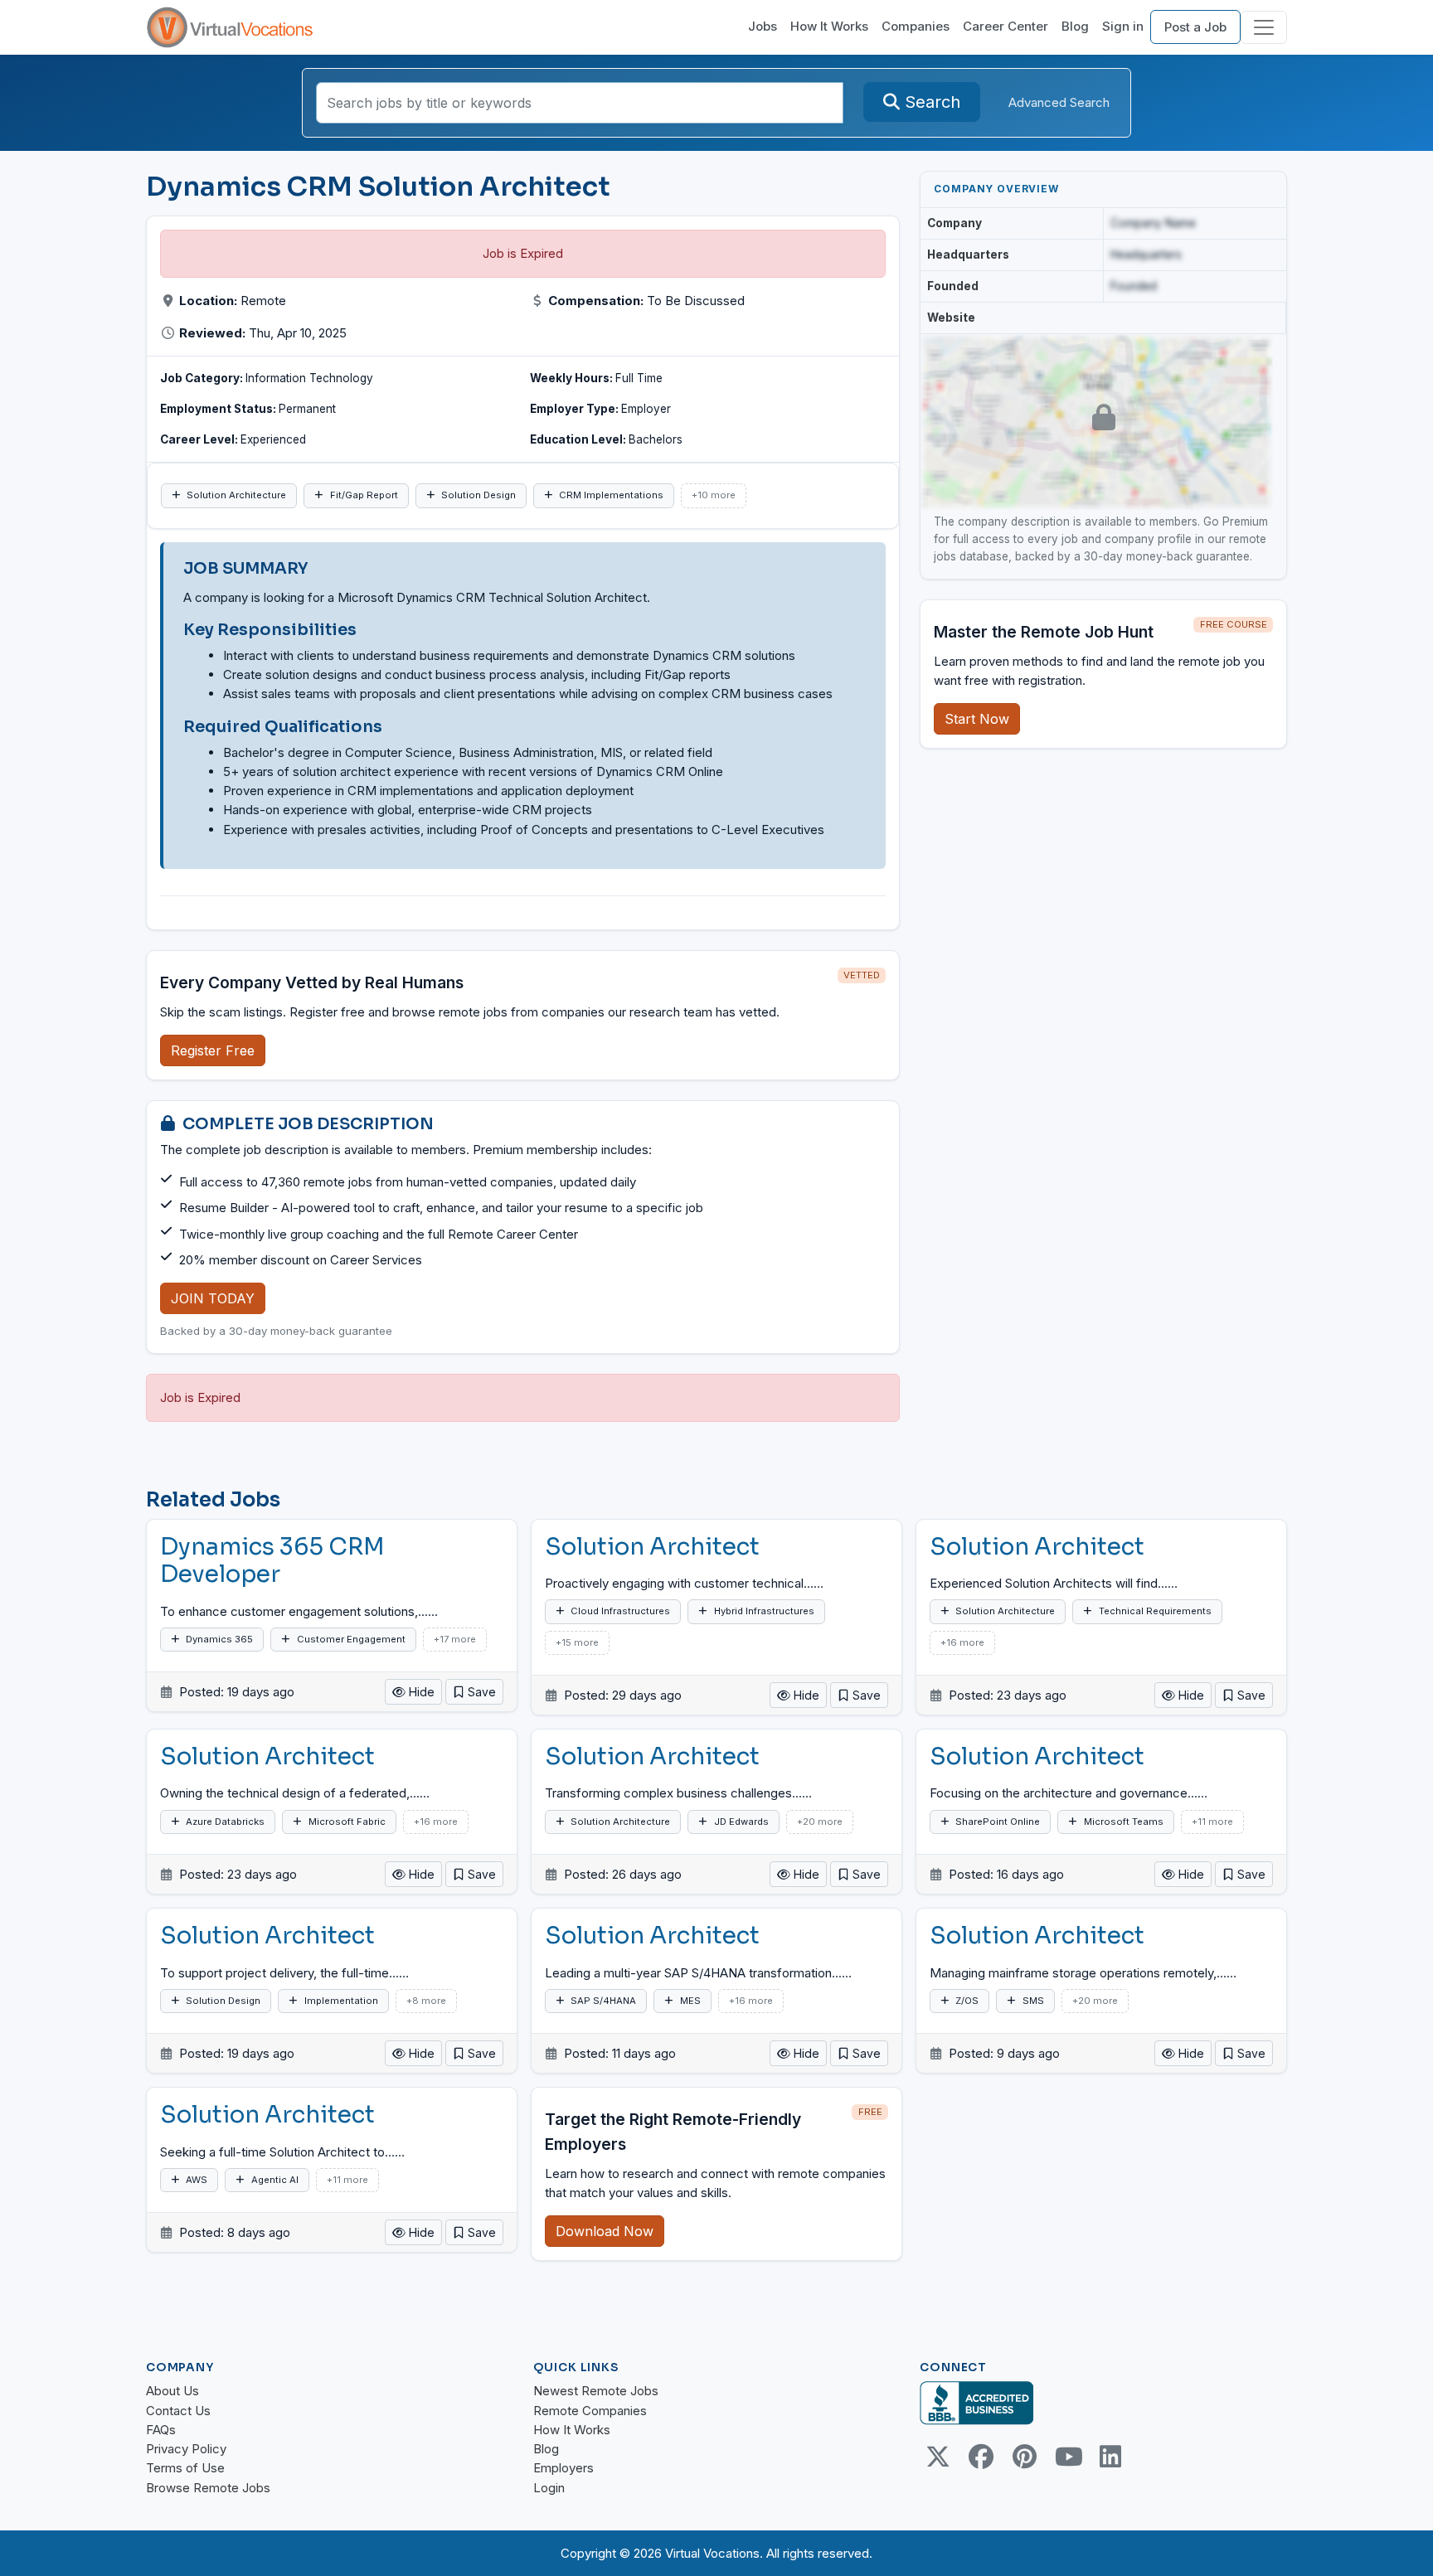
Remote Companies (590, 2411)
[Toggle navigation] (1264, 27)
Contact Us (178, 2411)
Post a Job (1195, 27)
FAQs (161, 2430)
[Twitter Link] (938, 2457)
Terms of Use (185, 2468)
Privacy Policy (186, 2449)
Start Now (977, 719)
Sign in (1123, 26)
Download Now (605, 2231)
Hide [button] (420, 1692)
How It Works (829, 26)
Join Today (213, 1298)
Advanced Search (1059, 102)
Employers (563, 2468)
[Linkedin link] (1110, 2457)
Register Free (213, 1050)
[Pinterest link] (1024, 2457)
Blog (1075, 26)
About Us (172, 2391)
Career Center (1006, 26)
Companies (916, 26)
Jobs (763, 26)
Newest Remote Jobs (596, 2391)
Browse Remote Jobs (208, 2488)
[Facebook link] (981, 2457)
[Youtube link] (1067, 2457)
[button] (474, 1692)
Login (549, 2488)
